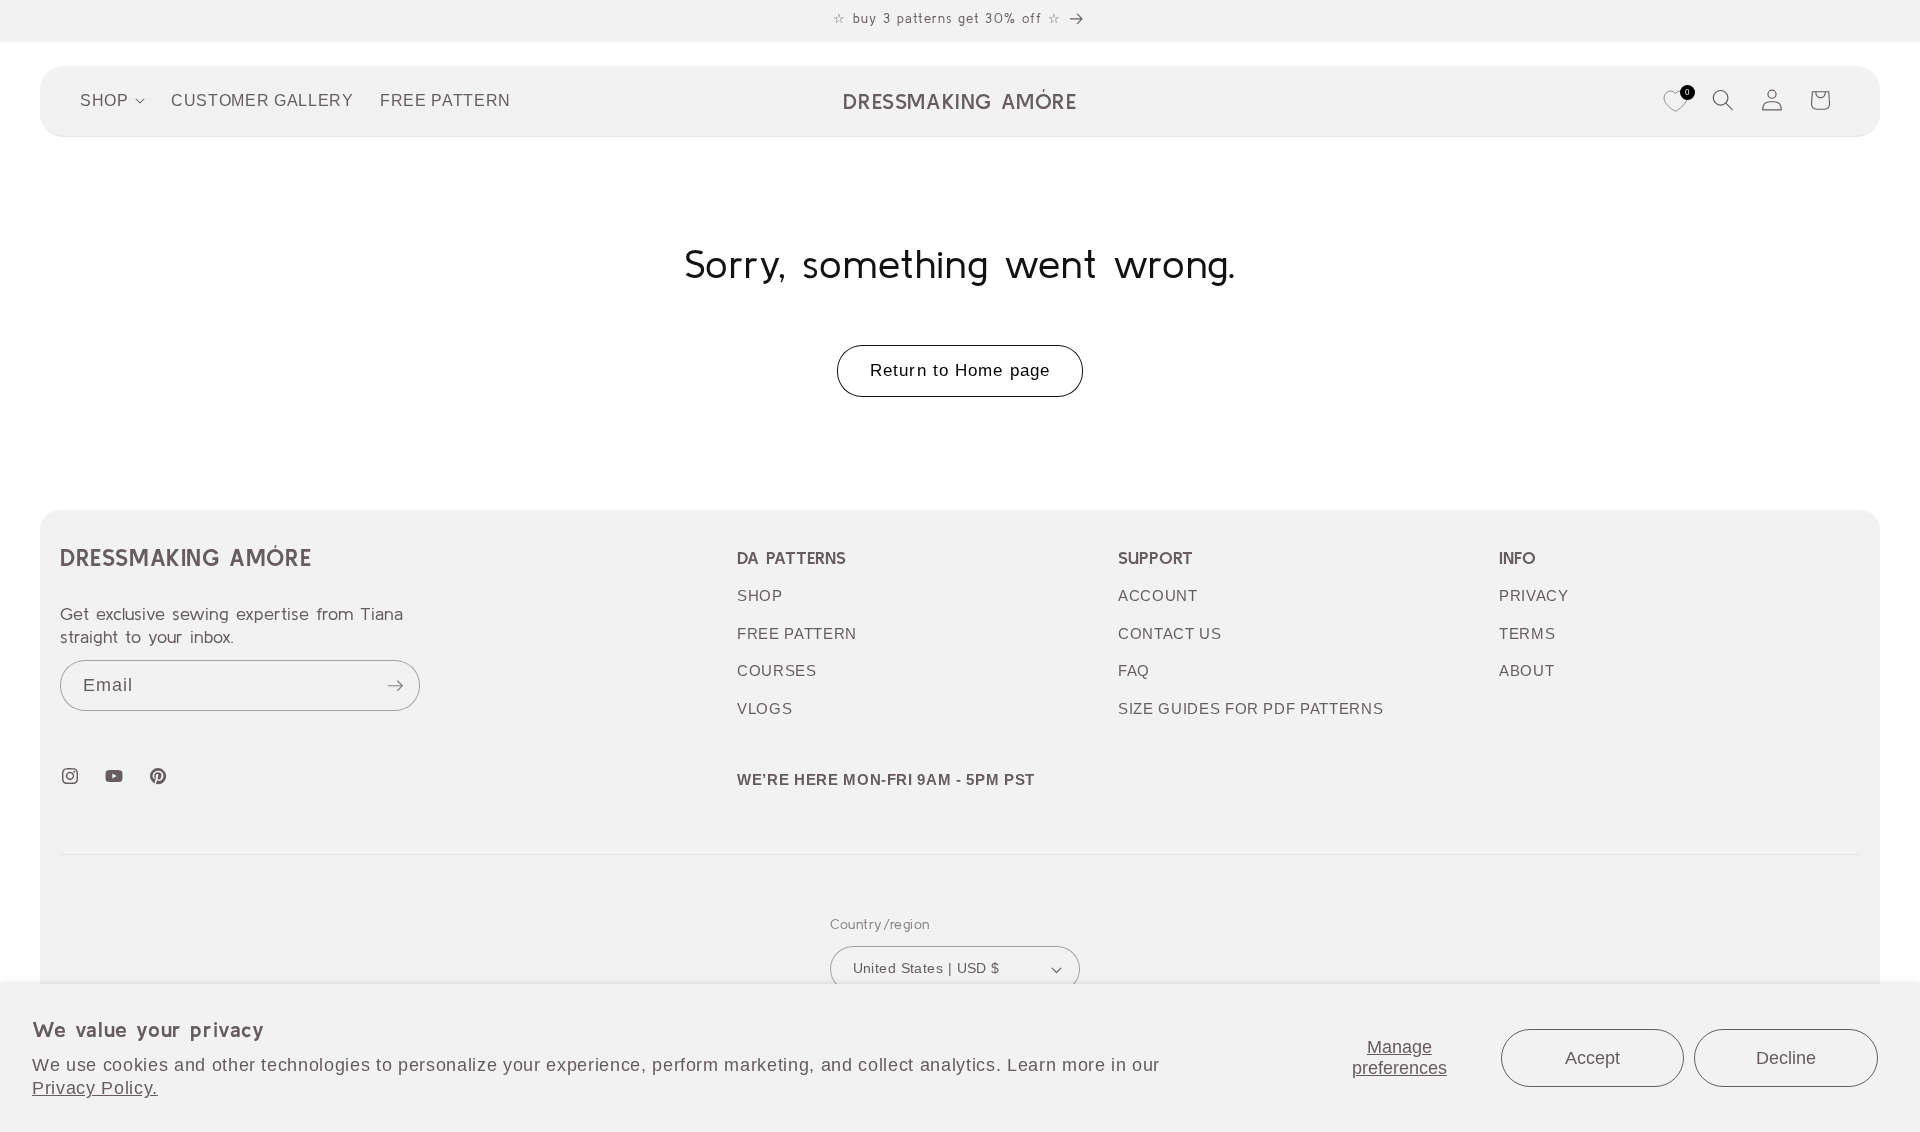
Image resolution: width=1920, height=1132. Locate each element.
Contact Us (1170, 633)
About (1526, 670)
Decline (1786, 1058)
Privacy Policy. (95, 1088)
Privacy (1534, 595)
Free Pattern (797, 633)
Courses (777, 670)
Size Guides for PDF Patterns (1250, 708)
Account (1158, 595)
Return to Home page (960, 370)
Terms (1527, 633)
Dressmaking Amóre (185, 557)
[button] (1723, 100)
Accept (1592, 1058)
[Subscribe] (395, 686)
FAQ (1134, 670)
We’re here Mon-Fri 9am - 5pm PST (886, 779)
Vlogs (764, 708)
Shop (760, 595)
